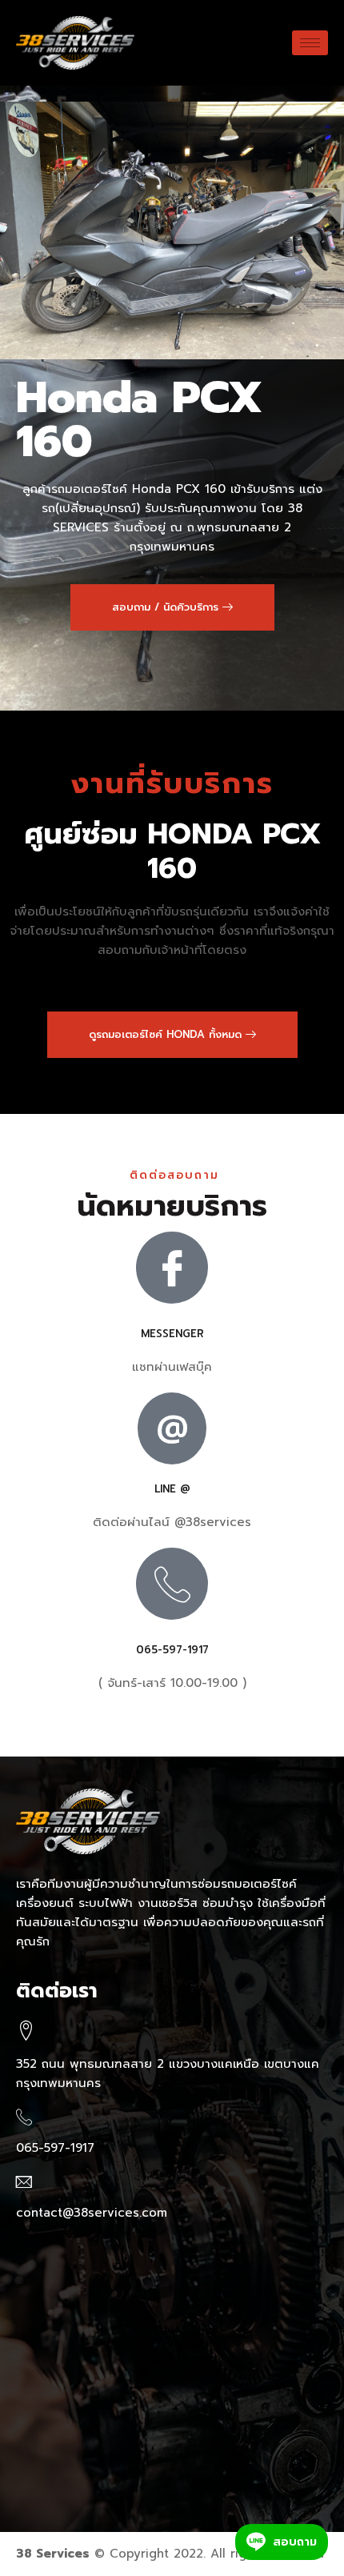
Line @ (172, 1489)
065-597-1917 (172, 1650)
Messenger (172, 1334)
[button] (172, 607)
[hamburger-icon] (310, 43)
